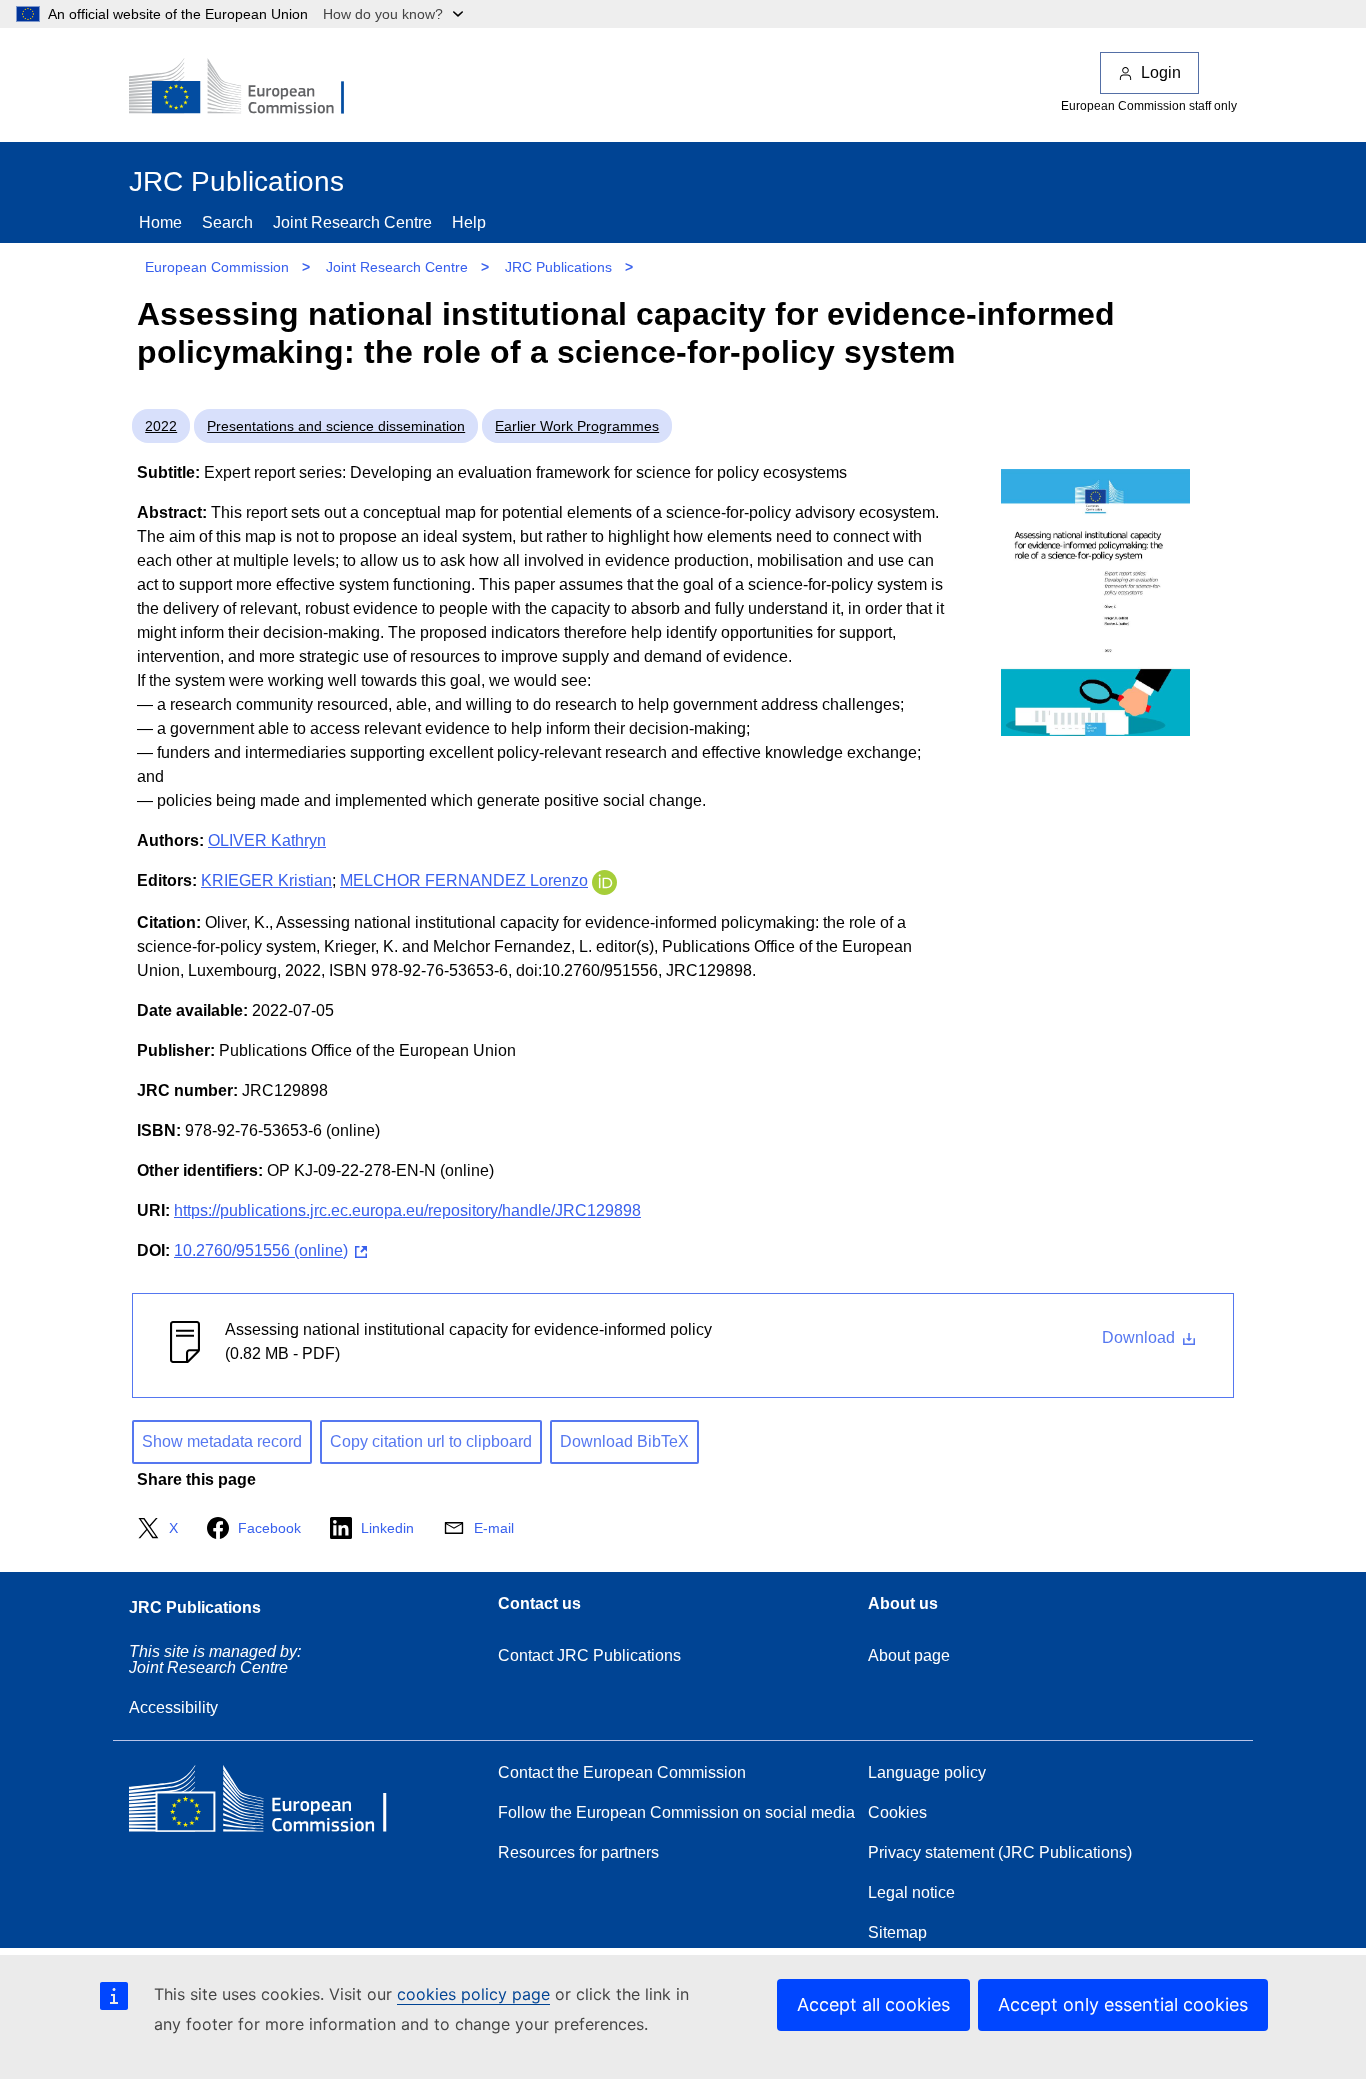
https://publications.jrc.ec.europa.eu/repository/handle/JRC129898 (407, 1210)
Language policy (927, 1772)
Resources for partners (578, 1852)
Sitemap (897, 1932)
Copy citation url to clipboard (431, 1441)
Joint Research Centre (352, 222)
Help (469, 222)
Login (1161, 72)
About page (909, 1655)
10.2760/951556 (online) (261, 1250)
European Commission (217, 267)
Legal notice (911, 1892)
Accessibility (173, 1707)
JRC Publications (558, 267)
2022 (161, 426)
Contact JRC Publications (589, 1655)
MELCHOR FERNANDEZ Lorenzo (464, 880)
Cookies (897, 1812)
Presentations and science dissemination (336, 426)
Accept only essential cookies (1123, 2004)
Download (1140, 1337)
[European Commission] (250, 88)
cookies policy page (473, 1994)
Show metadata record (222, 1441)
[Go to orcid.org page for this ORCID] (604, 880)
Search (227, 222)
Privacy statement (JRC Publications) (1000, 1852)
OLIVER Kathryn (267, 840)
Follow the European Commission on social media (676, 1812)
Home (160, 222)
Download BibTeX (624, 1441)
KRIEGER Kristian (266, 880)
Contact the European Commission (622, 1772)
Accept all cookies (873, 2004)
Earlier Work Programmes (577, 426)
